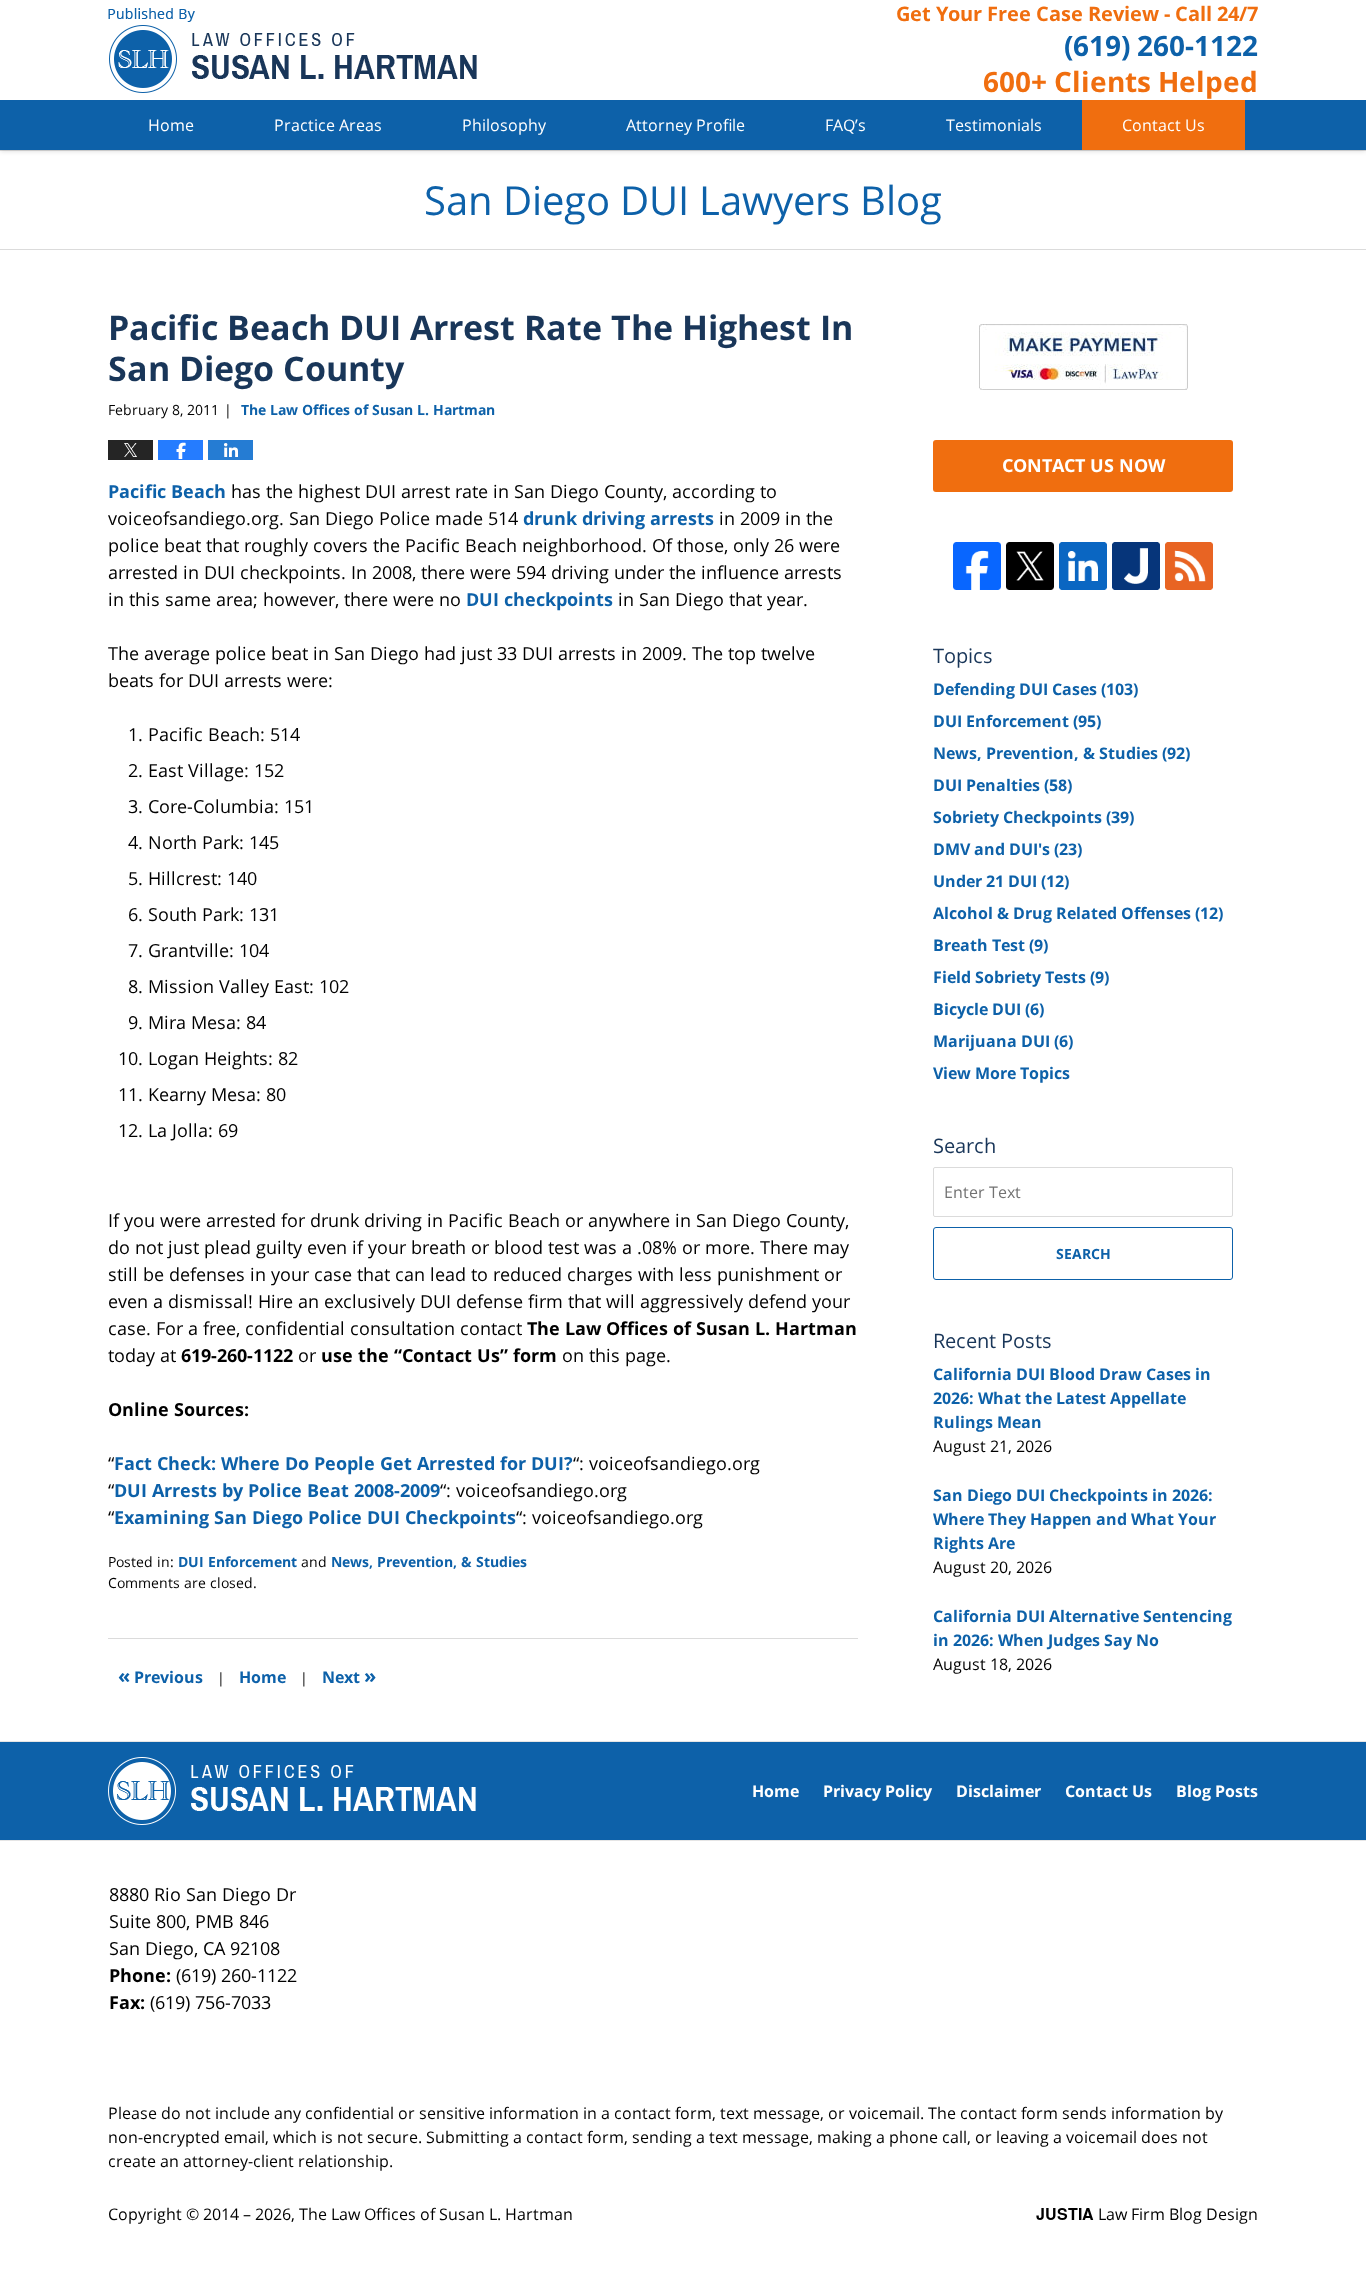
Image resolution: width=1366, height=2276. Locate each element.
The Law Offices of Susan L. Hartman (436, 2214)
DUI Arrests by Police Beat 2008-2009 (277, 1490)
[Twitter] (1030, 566)
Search (1083, 1253)
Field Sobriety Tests (1021, 977)
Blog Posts (1217, 1791)
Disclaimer (998, 1791)
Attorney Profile (685, 125)
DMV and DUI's (1007, 849)
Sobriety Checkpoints (1033, 817)
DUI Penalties (1002, 785)
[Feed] (1189, 566)
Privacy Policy (877, 1791)
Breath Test (990, 945)
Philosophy (504, 125)
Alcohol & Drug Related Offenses (1078, 913)
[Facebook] (977, 566)
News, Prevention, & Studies (429, 1561)
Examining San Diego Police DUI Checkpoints (315, 1517)
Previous (160, 1675)
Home (171, 125)
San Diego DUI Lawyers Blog (292, 50)
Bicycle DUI (988, 1009)
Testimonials (994, 125)
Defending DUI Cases (1035, 689)
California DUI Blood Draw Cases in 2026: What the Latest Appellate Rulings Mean (1072, 1398)
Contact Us (1163, 125)
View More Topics (1001, 1073)
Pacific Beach (167, 491)
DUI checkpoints (539, 599)
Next (349, 1675)
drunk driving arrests (618, 518)
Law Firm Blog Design (1147, 2214)
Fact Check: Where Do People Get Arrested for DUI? (343, 1463)
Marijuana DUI (1003, 1041)
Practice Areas (328, 125)
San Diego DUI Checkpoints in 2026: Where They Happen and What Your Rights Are (1074, 1519)
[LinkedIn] (1083, 566)
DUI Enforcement (237, 1561)
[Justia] (1136, 566)
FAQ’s (845, 125)
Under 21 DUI (1001, 881)
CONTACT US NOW (1083, 465)
